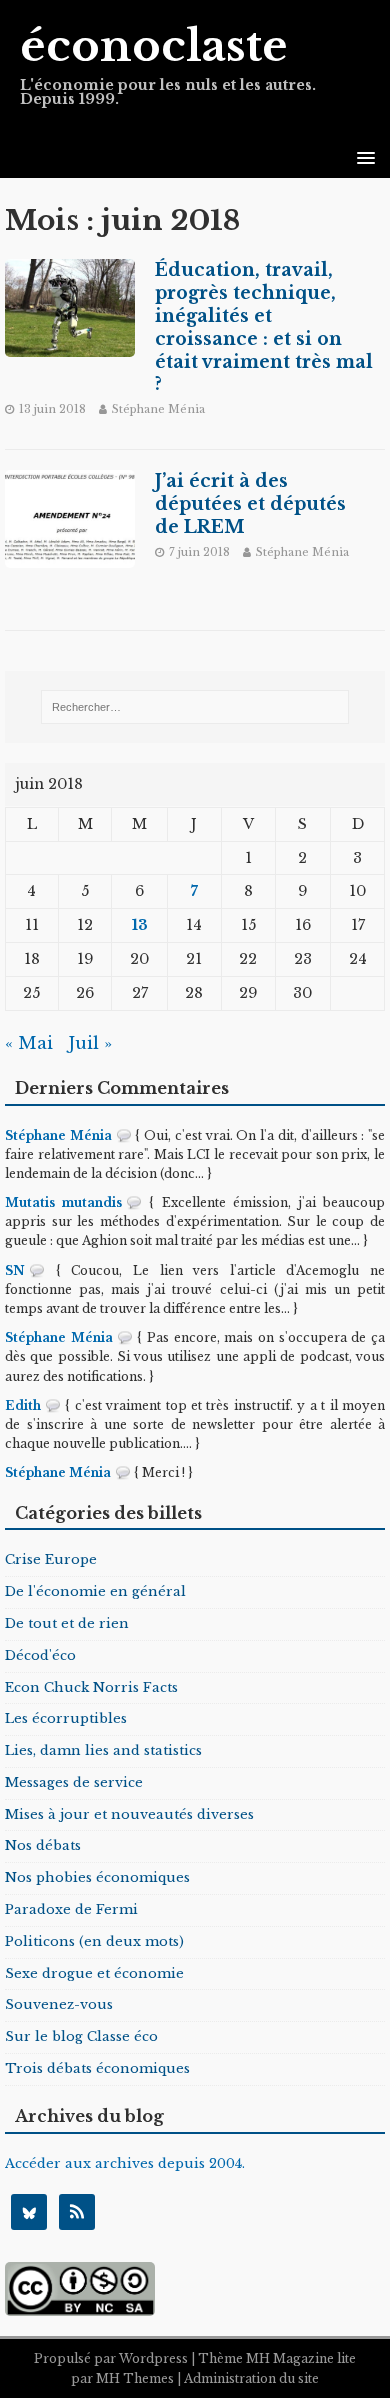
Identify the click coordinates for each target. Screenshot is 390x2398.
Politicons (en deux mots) (94, 1941)
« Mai (29, 1043)
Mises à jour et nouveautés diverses (129, 1814)
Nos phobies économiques (97, 1877)
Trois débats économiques (97, 2068)
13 (140, 925)
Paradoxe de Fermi (71, 1909)
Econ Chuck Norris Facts (91, 1687)
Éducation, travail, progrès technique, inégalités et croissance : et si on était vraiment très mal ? (264, 327)
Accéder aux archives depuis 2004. (125, 2163)
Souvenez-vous (59, 2004)
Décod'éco (40, 1655)
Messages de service (74, 1782)
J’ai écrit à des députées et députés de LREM (250, 504)
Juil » (90, 1043)
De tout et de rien (67, 1623)
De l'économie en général (95, 1591)
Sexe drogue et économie (94, 1973)
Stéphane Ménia (158, 409)
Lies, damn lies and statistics (103, 1750)
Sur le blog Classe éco (81, 2036)
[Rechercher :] (195, 707)
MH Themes (135, 2378)
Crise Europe (51, 1559)
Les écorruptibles (66, 1718)
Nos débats (43, 1845)
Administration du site (251, 2378)
